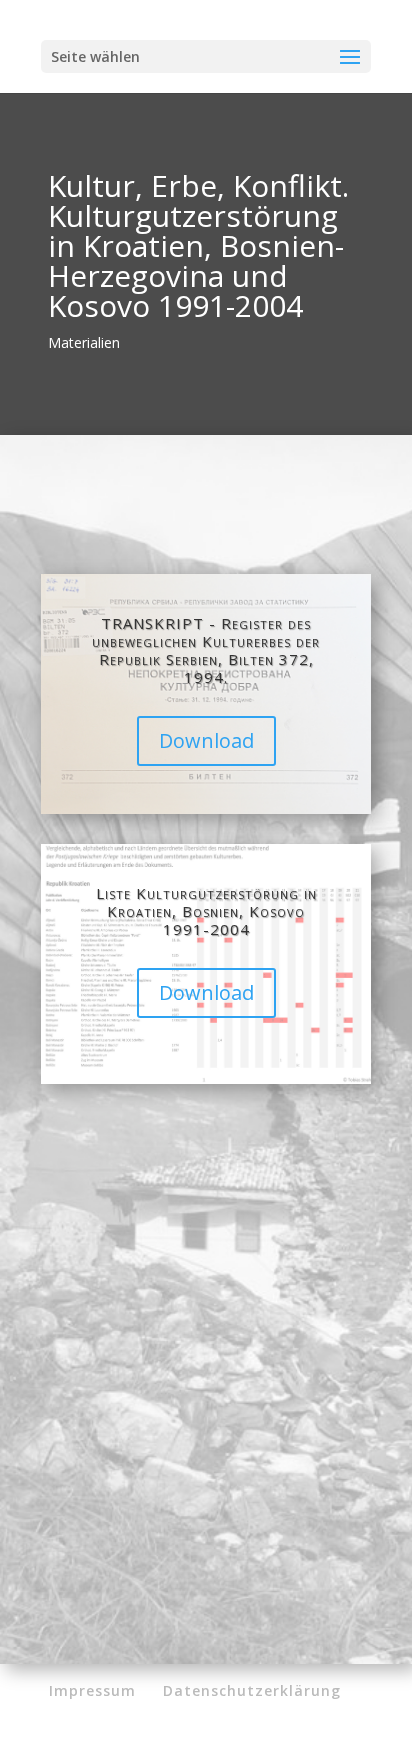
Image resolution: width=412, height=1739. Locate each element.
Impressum (92, 1690)
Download (206, 740)
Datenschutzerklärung (252, 1690)
